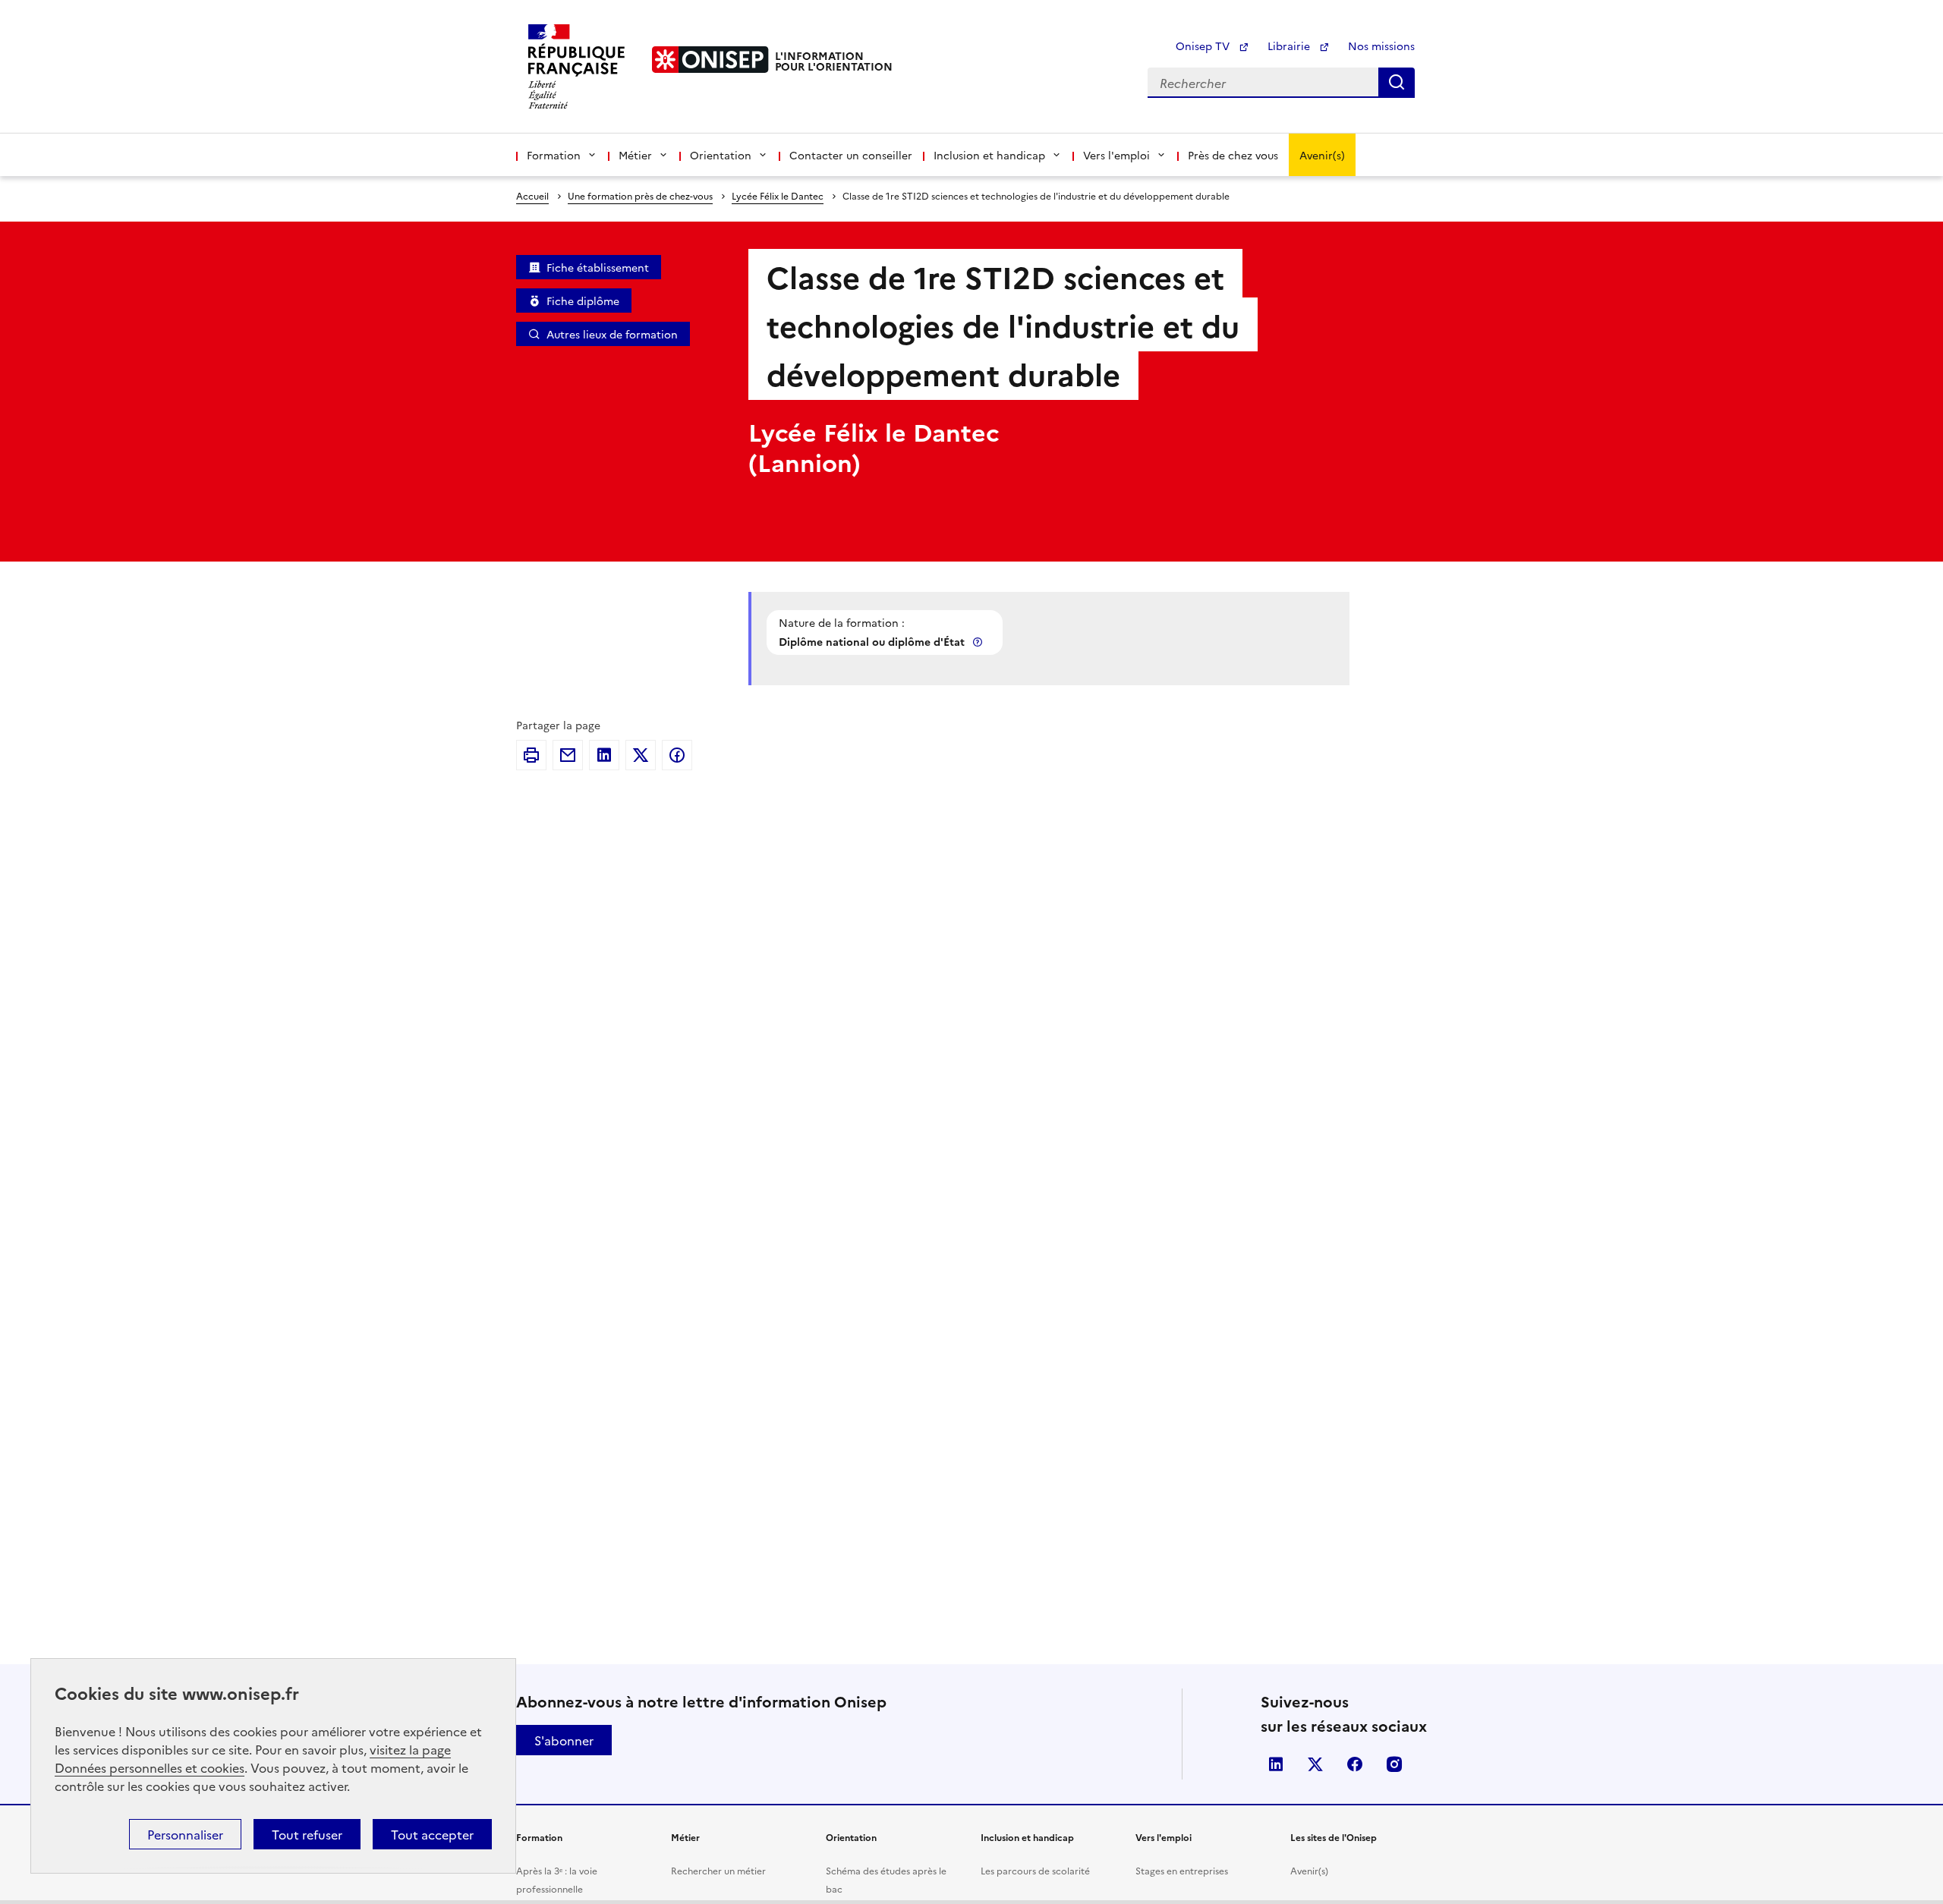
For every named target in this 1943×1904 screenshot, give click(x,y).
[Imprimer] (531, 755)
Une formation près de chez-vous (640, 195)
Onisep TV (1204, 46)
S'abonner (564, 1740)
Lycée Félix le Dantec (778, 195)
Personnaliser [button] (185, 1834)
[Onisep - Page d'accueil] (710, 60)
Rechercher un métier (718, 1870)
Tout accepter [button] (432, 1834)
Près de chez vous (1233, 155)
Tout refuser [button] (307, 1834)
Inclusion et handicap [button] (989, 155)
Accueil (532, 195)
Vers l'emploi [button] (1116, 155)
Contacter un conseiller (851, 155)
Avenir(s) (1322, 155)
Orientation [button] (721, 155)
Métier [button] (635, 155)
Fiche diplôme (583, 301)
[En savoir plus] (979, 642)
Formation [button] (554, 155)
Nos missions (1381, 46)
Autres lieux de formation (612, 334)
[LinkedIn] (604, 755)
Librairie (1290, 46)
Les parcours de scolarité (1035, 1870)
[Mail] (568, 755)
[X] (641, 755)
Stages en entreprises (1182, 1870)
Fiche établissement (598, 267)
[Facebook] (677, 755)
